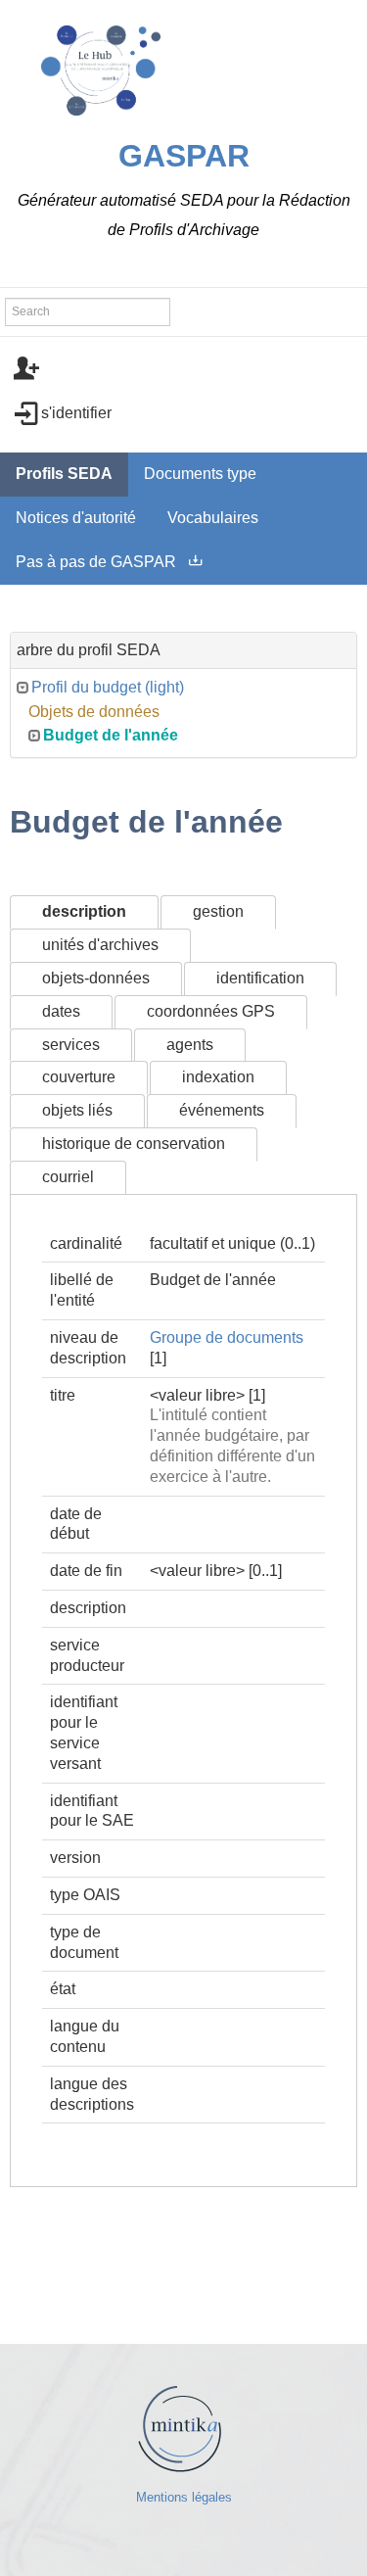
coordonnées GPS (211, 1011)
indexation (218, 1077)
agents (190, 1045)
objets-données (96, 978)
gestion (218, 911)
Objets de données (94, 711)
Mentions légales (184, 2497)
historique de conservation (134, 1144)
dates (61, 1011)
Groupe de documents (227, 1337)
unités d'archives (100, 945)
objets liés (77, 1110)
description (84, 911)
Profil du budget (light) (108, 687)
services (71, 1045)
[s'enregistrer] (183, 369)
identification (260, 978)
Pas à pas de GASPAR (96, 562)
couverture (79, 1077)
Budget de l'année (111, 735)
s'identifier (76, 413)
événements (222, 1110)
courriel (68, 1177)
